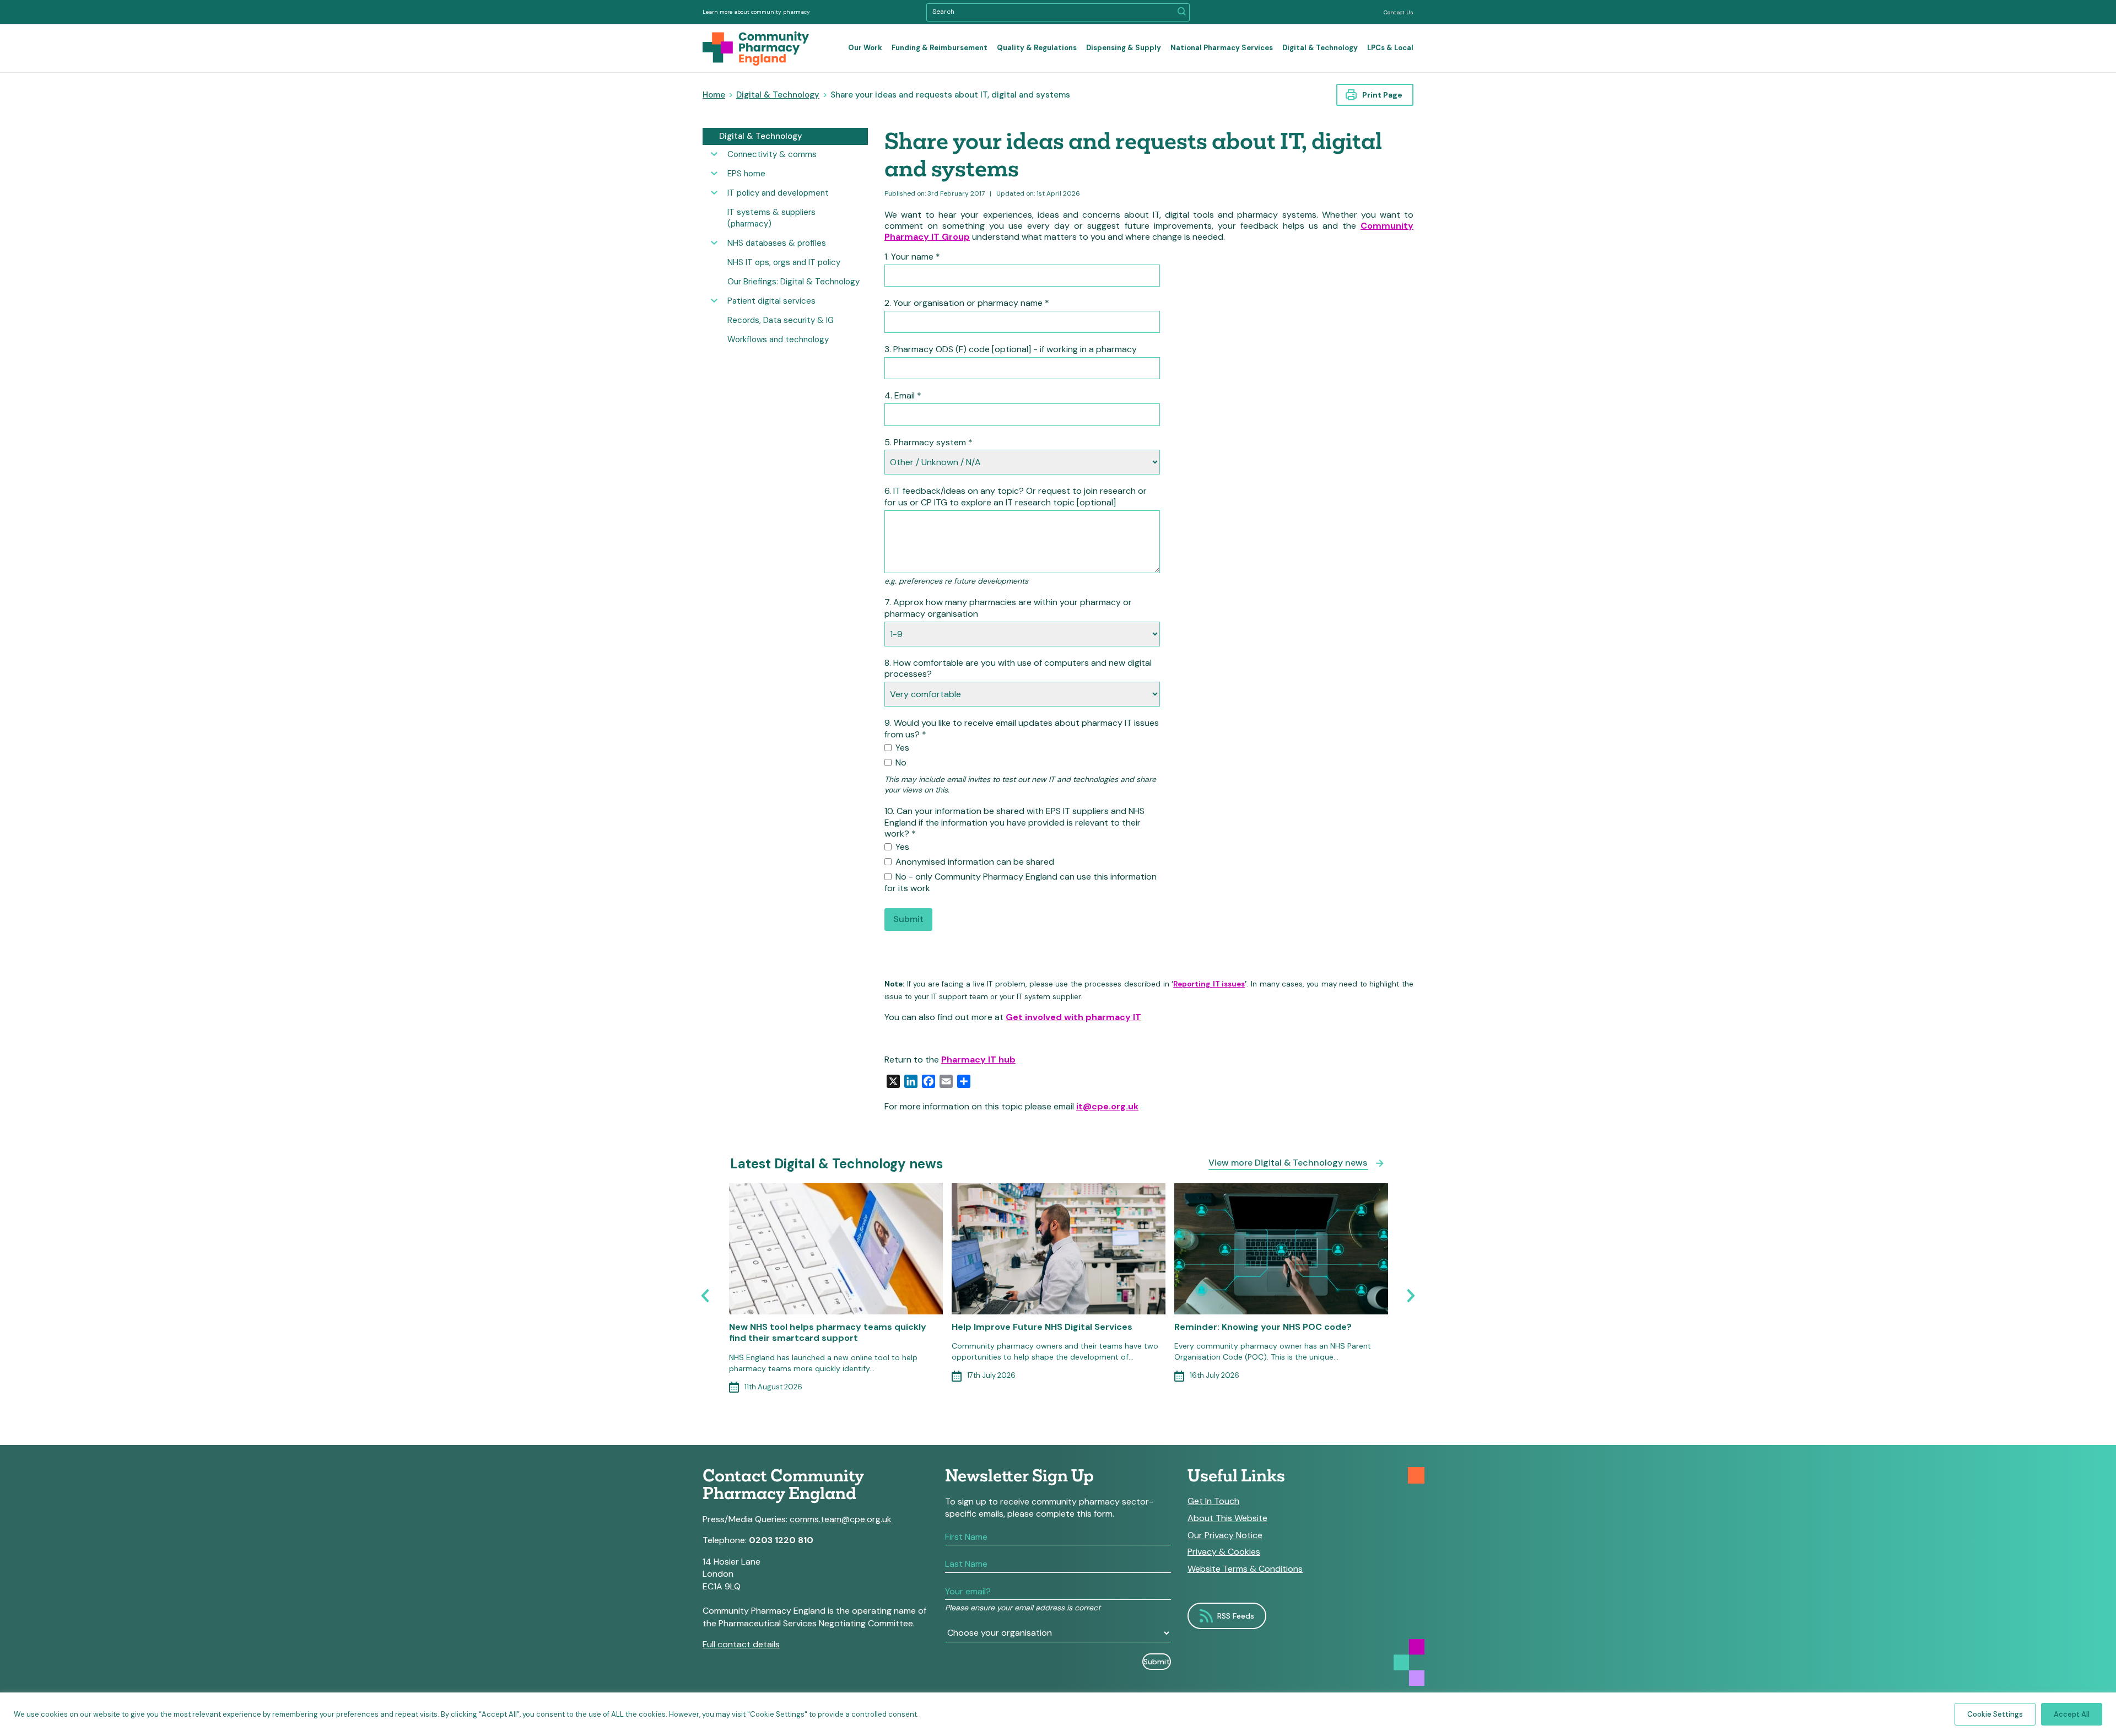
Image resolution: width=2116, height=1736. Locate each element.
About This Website (1227, 1518)
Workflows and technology (778, 339)
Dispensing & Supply (1124, 48)
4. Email (903, 396)
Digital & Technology (1320, 48)
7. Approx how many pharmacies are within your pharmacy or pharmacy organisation (1008, 608)
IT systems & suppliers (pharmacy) (771, 218)
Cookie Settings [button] (1995, 1714)
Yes (901, 748)
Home (714, 95)
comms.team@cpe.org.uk (841, 1519)
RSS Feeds (1236, 1616)
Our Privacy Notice (1225, 1535)
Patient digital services (771, 301)
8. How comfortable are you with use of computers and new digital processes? (1018, 669)
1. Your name (912, 257)
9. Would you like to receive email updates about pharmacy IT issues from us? (1022, 729)
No (900, 763)
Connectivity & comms (772, 154)
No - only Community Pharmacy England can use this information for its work (1021, 883)
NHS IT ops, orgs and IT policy (784, 262)
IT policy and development (778, 193)
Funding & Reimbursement (940, 48)
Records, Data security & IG (781, 320)
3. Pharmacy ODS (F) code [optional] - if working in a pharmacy (1011, 349)
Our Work (865, 48)
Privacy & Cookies (1224, 1552)
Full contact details (741, 1644)
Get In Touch (1213, 1501)
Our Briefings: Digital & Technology (793, 282)
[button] (1182, 12)
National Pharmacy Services (1222, 48)
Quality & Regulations (1037, 48)
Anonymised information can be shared (974, 862)
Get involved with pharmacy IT (1073, 1017)
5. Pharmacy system (929, 443)
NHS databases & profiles (777, 243)
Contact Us (1399, 12)
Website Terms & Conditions (1245, 1569)
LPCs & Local (1390, 48)
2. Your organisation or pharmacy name (967, 303)
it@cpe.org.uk (1107, 1106)
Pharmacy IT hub (978, 1060)
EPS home (746, 174)
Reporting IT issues (1209, 984)
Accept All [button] (2072, 1714)
